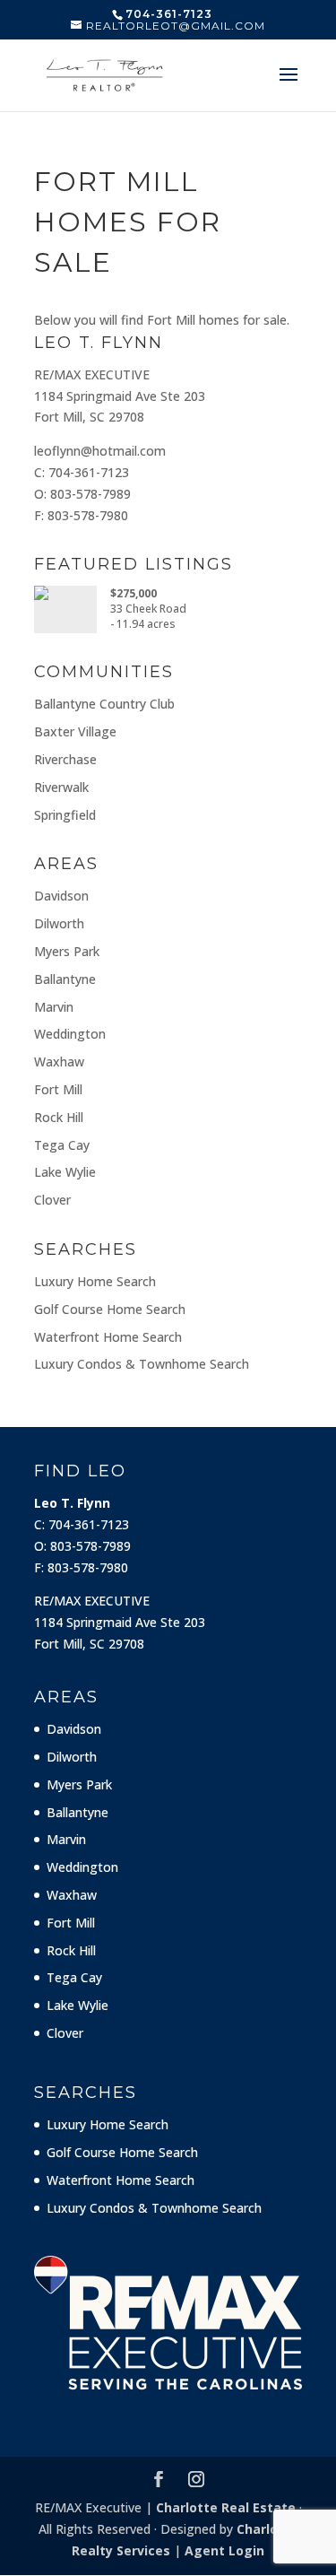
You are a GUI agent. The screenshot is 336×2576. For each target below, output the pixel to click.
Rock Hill (59, 1117)
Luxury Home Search (95, 1281)
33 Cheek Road (148, 609)
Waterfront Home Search (108, 1337)
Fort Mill (58, 1089)
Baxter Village (75, 731)
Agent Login (224, 2550)
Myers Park (67, 951)
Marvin (54, 1007)
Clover (52, 1200)
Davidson (61, 896)
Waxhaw (59, 1062)
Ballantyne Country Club (104, 704)
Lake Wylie (65, 1172)
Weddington (70, 1034)
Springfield (65, 815)
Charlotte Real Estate (226, 2507)
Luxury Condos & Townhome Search (142, 1364)
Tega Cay (62, 1145)
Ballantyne (65, 979)
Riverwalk (61, 787)
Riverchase (65, 759)
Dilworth (59, 923)
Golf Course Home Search (110, 1309)
